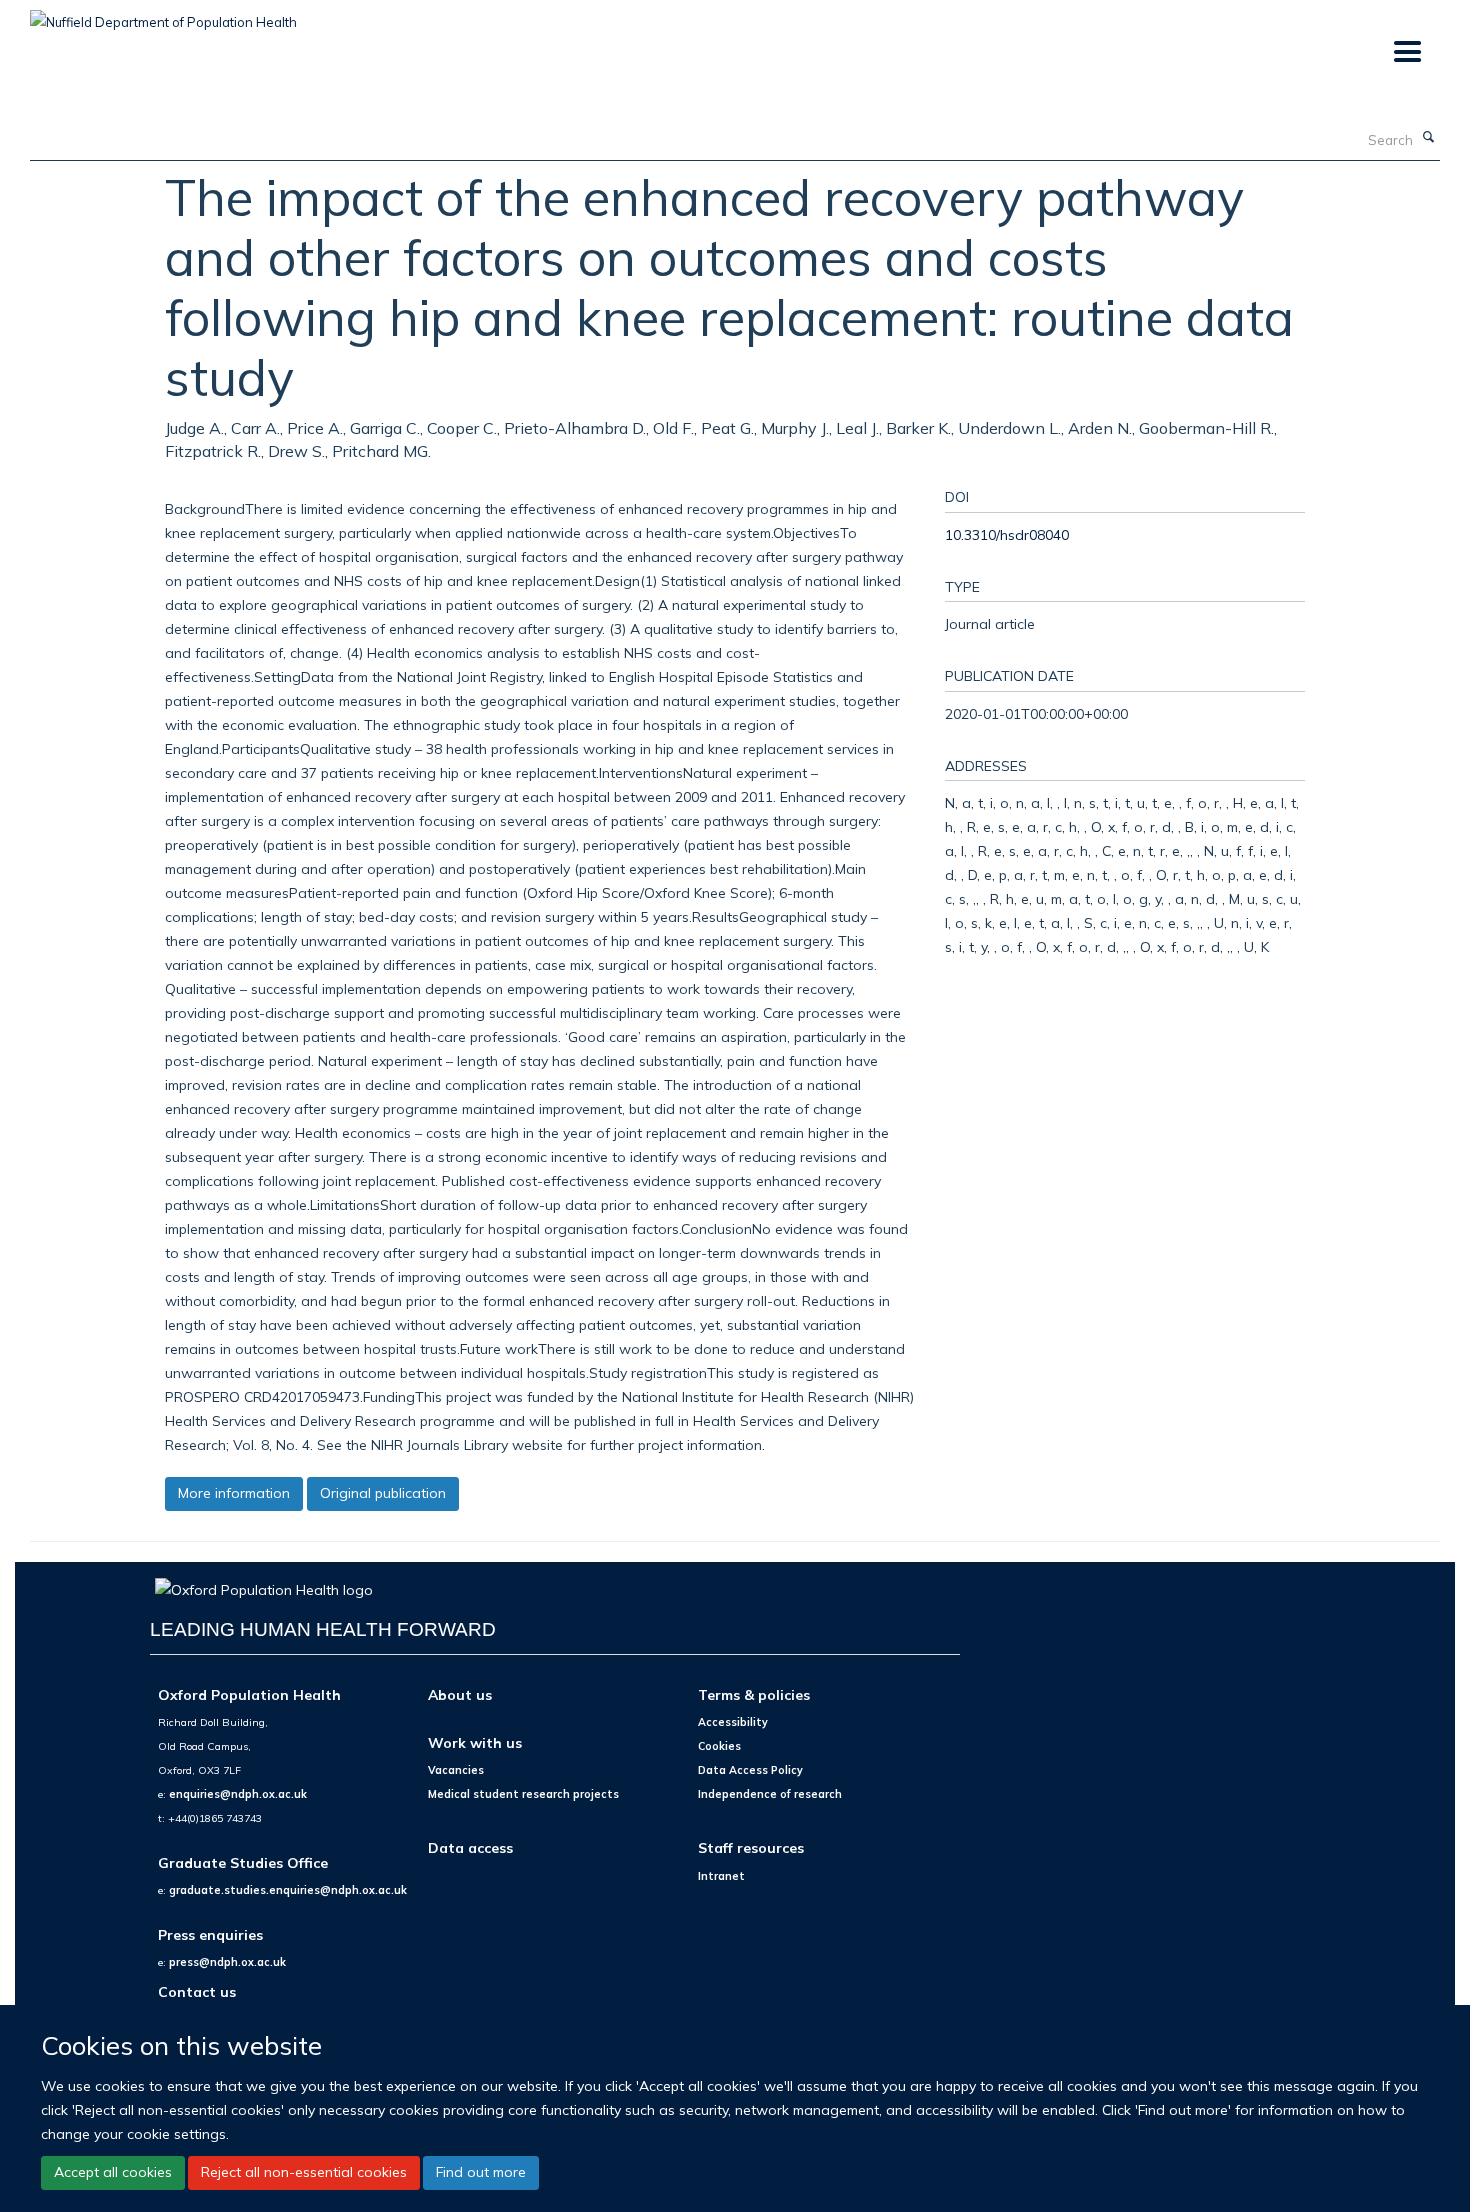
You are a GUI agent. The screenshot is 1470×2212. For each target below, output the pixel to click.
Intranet (721, 1876)
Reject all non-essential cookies (304, 2172)
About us (460, 1694)
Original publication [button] (383, 1493)
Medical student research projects (523, 1794)
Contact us (197, 1991)
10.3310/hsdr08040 (1007, 534)
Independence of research (770, 1794)
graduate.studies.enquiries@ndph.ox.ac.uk (288, 1890)
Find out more (481, 2172)
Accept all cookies (113, 2172)
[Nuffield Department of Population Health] (163, 15)
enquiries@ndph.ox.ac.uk (238, 1794)
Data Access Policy (750, 1770)
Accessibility (733, 1722)
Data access (470, 1847)
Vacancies (456, 1770)
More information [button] (234, 1493)
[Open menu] (1406, 52)
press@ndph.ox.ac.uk (227, 1962)
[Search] (1429, 138)
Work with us (475, 1742)
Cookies (719, 1746)
